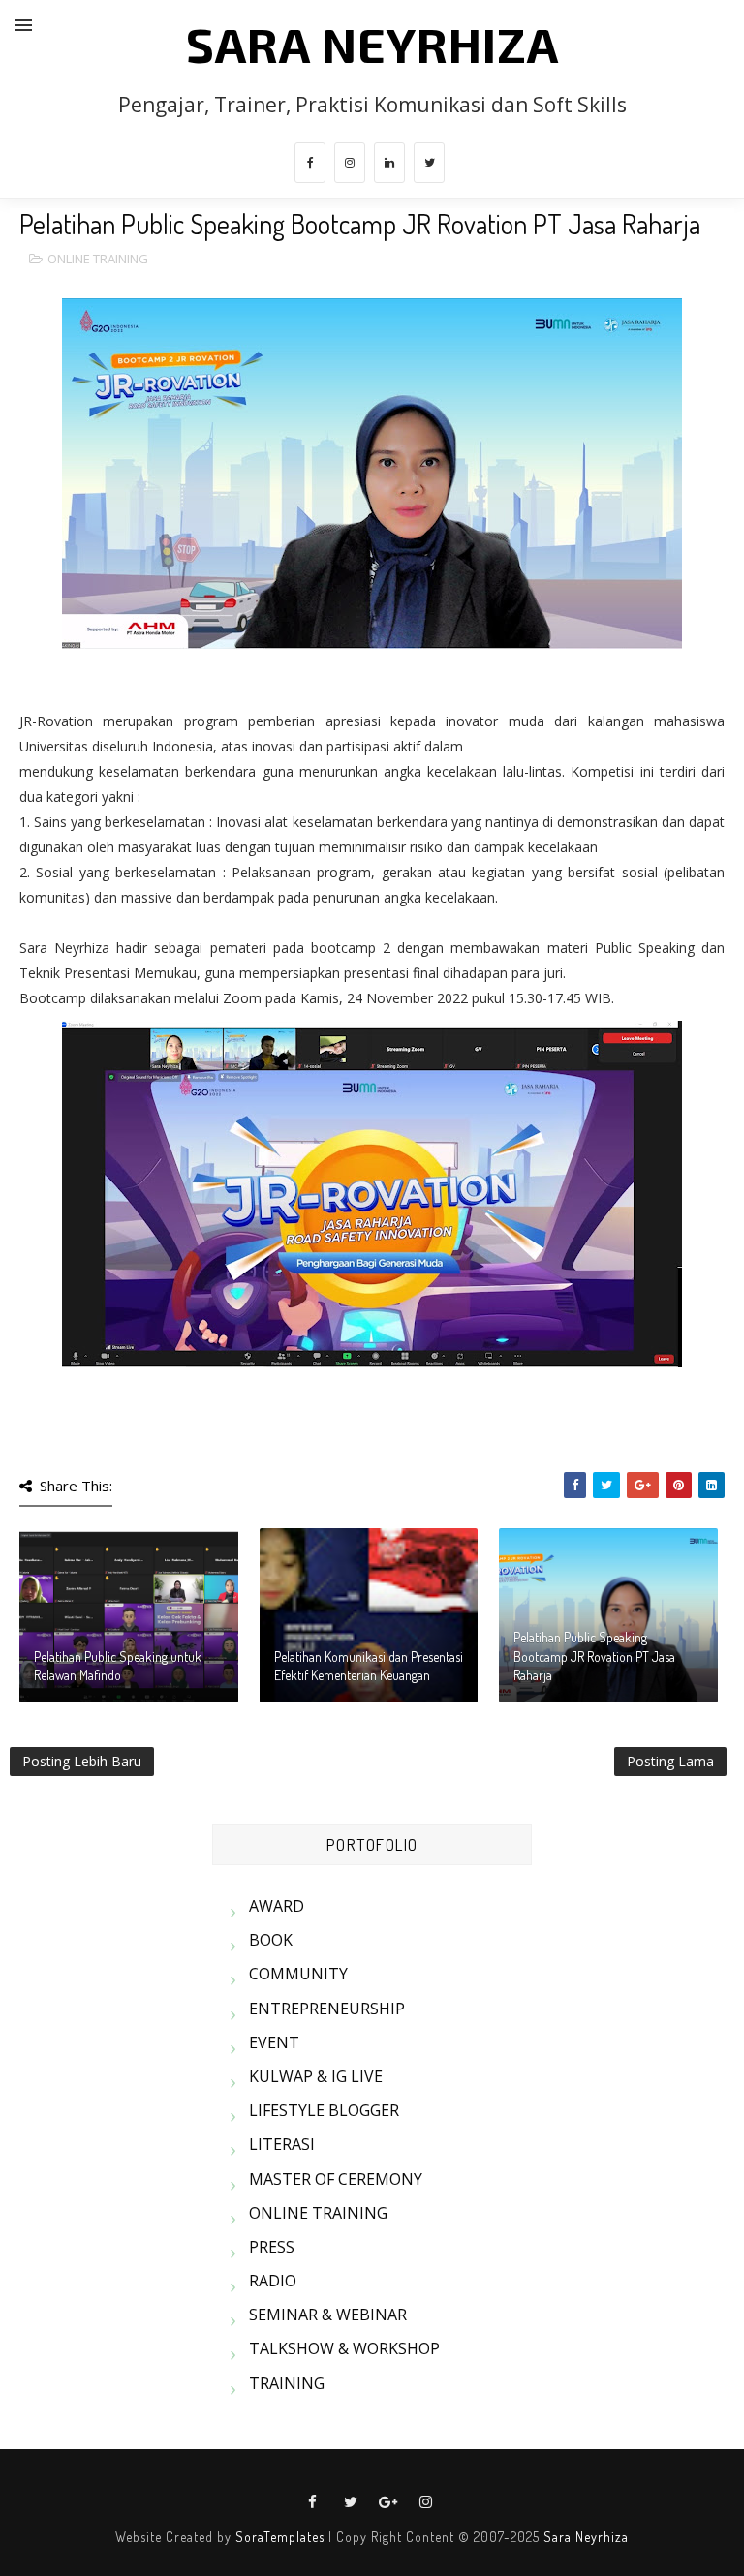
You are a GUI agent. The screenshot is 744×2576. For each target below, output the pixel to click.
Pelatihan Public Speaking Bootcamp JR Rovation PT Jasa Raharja (594, 1656)
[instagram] (350, 163)
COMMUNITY (298, 1974)
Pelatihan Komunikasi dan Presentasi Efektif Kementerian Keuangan (369, 1666)
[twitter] (429, 163)
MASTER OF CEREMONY (336, 2179)
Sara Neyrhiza (586, 2537)
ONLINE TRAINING (98, 259)
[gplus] (388, 2502)
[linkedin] (389, 163)
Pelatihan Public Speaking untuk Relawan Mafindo (118, 1666)
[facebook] (310, 163)
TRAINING (287, 2383)
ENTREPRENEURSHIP (327, 2009)
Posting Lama (670, 1761)
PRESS (272, 2247)
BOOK (271, 1940)
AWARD (277, 1906)
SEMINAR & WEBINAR (328, 2315)
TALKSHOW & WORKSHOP (344, 2348)
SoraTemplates (280, 2537)
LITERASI (282, 2144)
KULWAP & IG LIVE (316, 2076)
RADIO (273, 2281)
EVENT (274, 2042)
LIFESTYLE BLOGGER (324, 2110)
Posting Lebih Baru (82, 1761)
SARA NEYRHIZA (372, 44)
